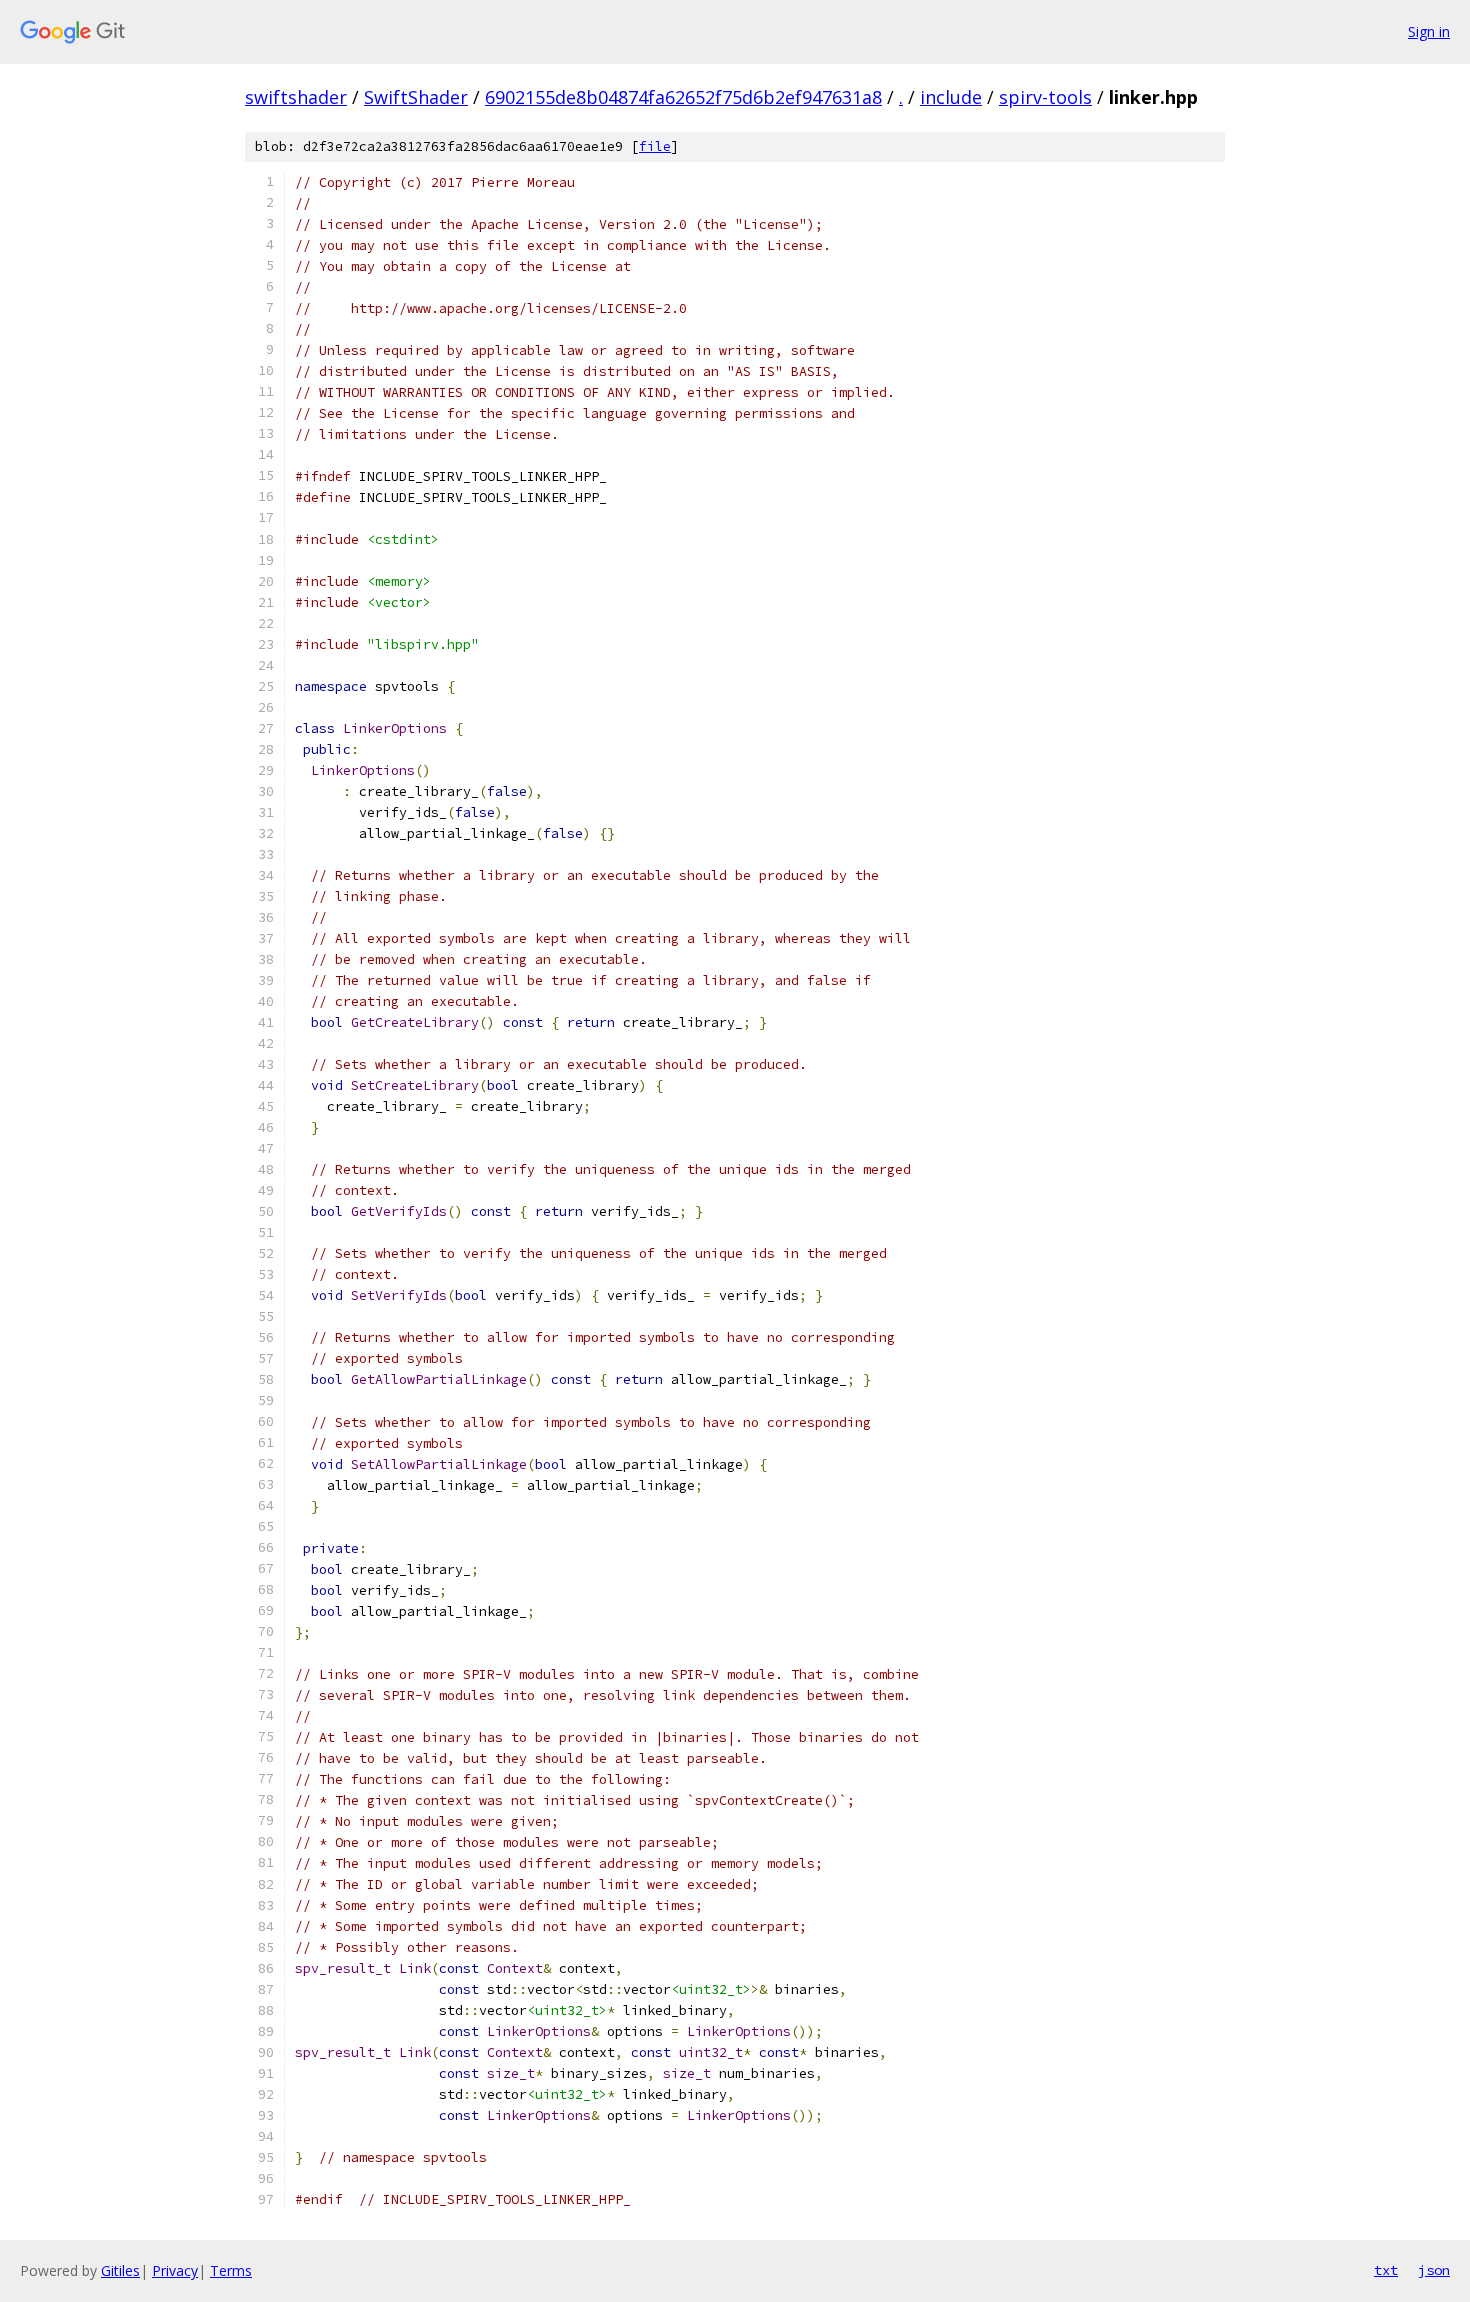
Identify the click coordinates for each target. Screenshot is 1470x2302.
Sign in (1429, 31)
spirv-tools (1045, 97)
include (951, 97)
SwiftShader (416, 97)
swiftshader (296, 97)
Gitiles (120, 2270)
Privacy (175, 2270)
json (1434, 2270)
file (655, 146)
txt (1386, 2270)
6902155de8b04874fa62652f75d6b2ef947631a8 (683, 97)
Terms (231, 2270)
